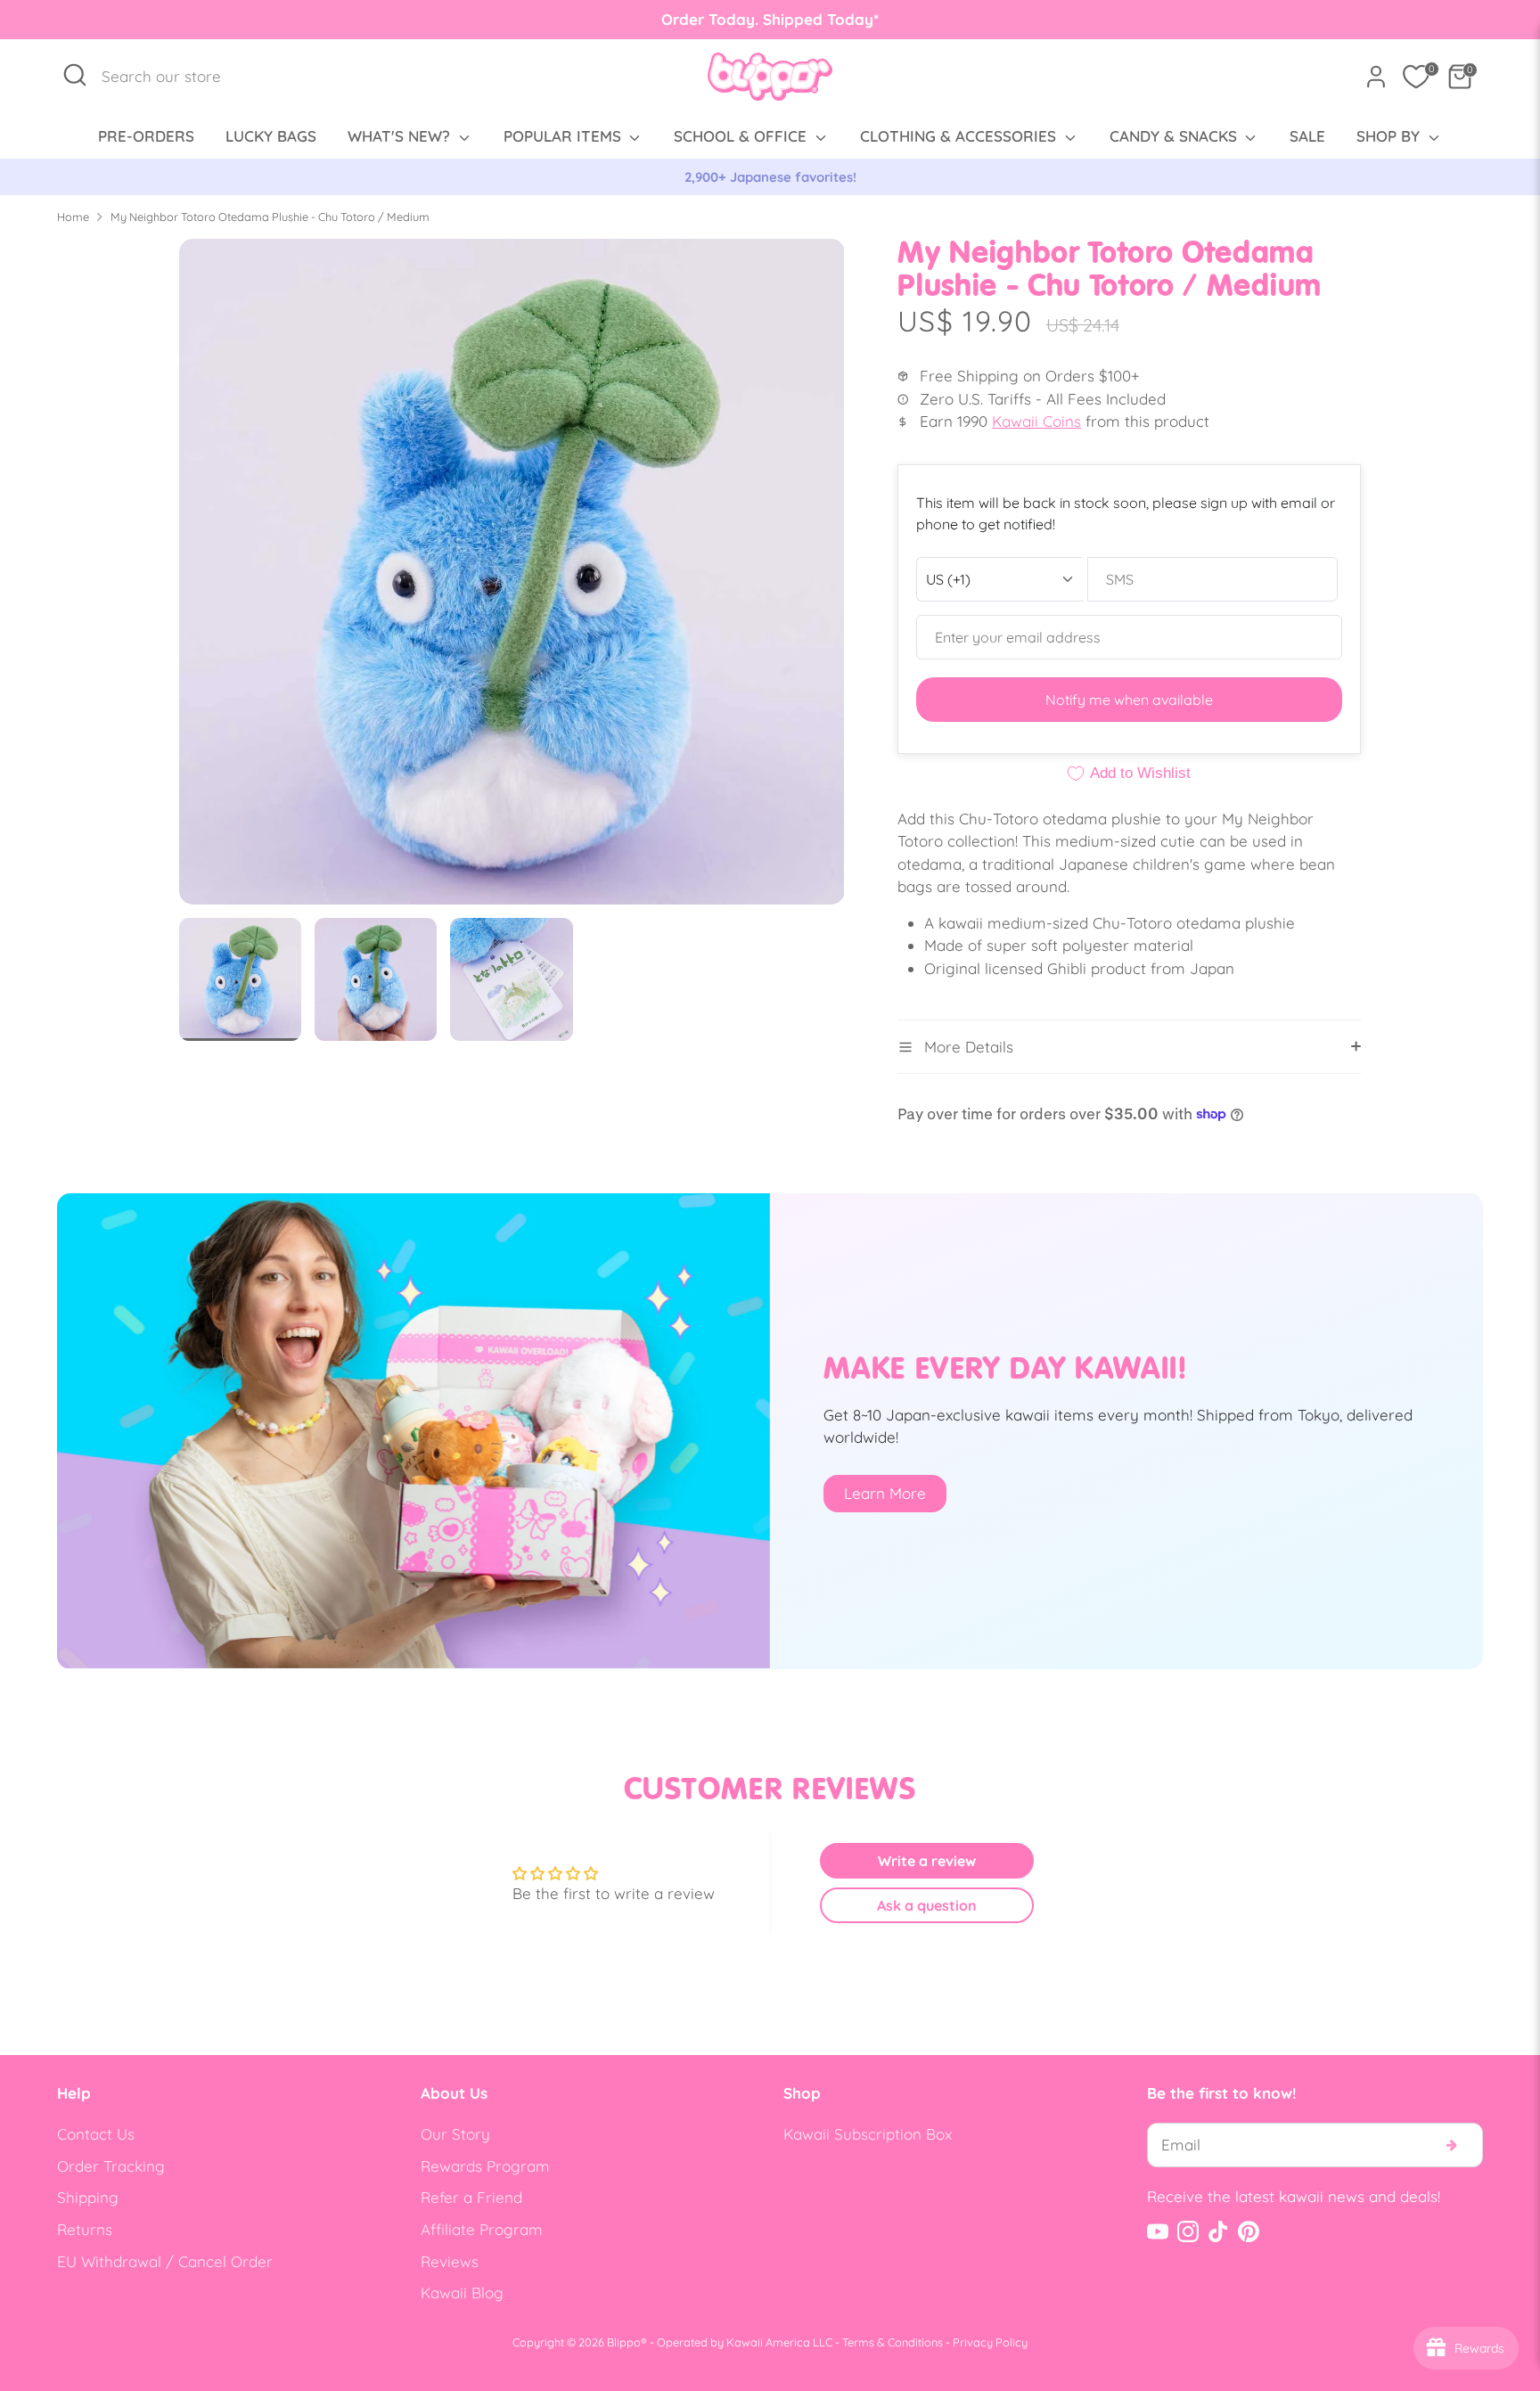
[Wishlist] (1416, 77)
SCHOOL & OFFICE (742, 136)
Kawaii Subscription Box (868, 2134)
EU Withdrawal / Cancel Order (165, 2261)
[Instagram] (1188, 2231)
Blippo (624, 2342)
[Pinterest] (1249, 2231)
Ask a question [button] (927, 1905)
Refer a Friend (471, 2197)
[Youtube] (1158, 2231)
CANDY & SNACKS (1175, 136)
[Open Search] (75, 75)
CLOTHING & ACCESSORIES (960, 136)
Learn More (885, 1493)
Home (73, 217)
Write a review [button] (927, 1861)
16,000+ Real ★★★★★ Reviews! (770, 177)
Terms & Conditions (893, 2342)
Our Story (455, 2134)
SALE (1307, 136)
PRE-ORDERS (146, 136)
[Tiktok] (1218, 2231)
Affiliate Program (482, 2229)
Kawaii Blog (462, 2293)
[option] (770, 177)
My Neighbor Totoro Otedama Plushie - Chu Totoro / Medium (270, 217)
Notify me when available (1129, 700)
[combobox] (171, 77)
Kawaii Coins (1036, 421)
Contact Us (96, 2134)
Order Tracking (111, 2166)
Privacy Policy (990, 2342)
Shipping (88, 2197)
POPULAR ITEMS (565, 136)
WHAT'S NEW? (401, 136)
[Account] (1376, 77)
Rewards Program (485, 2166)
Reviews (450, 2261)
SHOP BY (1390, 136)
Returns (85, 2229)
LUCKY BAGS (271, 136)
